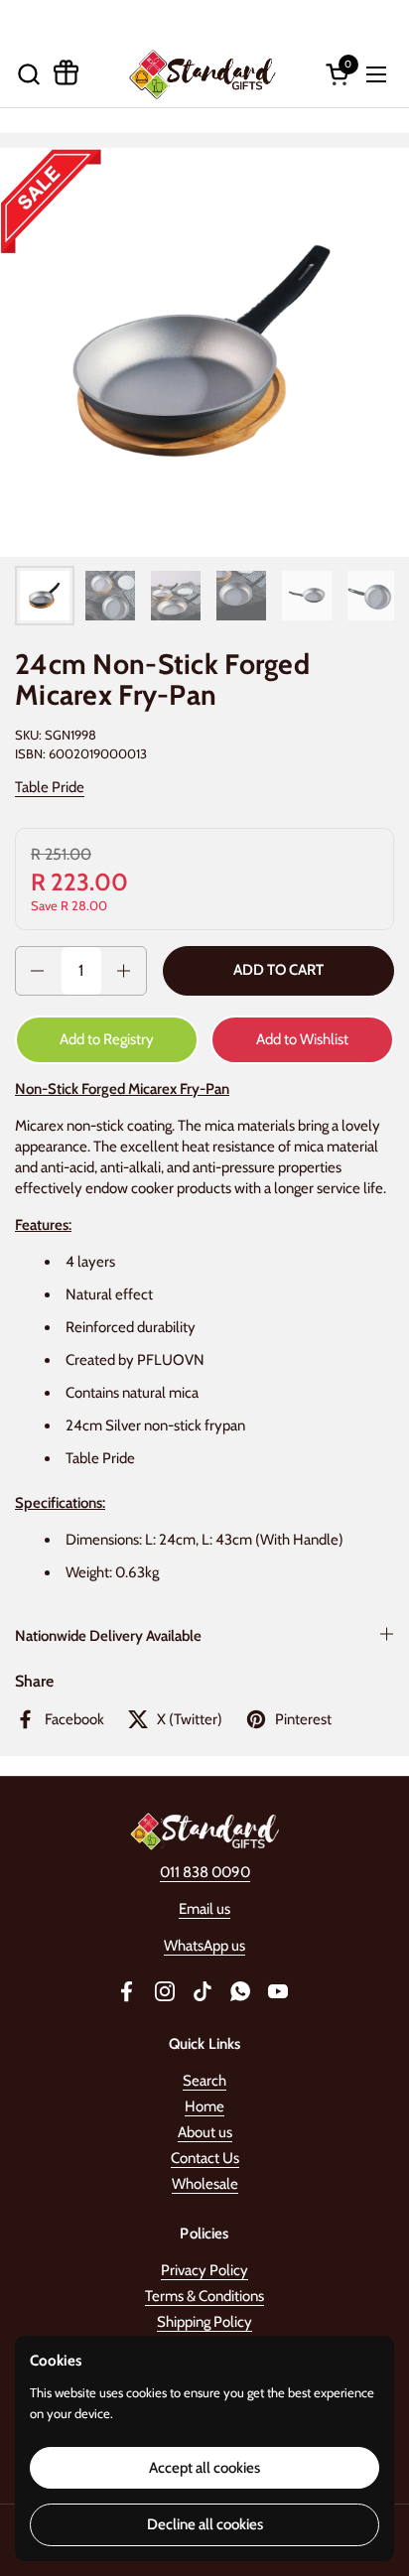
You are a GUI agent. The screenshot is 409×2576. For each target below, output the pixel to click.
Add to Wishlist (302, 1039)
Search (204, 2081)
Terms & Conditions (204, 2296)
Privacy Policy (204, 2270)
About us (205, 2132)
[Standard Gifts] (202, 74)
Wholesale (205, 2184)
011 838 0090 (205, 1872)
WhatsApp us (204, 1946)
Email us (204, 1909)
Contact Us (205, 2158)
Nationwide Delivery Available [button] (108, 1636)
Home (204, 2106)
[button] (28, 74)
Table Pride (50, 787)
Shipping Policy (204, 2322)
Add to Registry (107, 1039)
